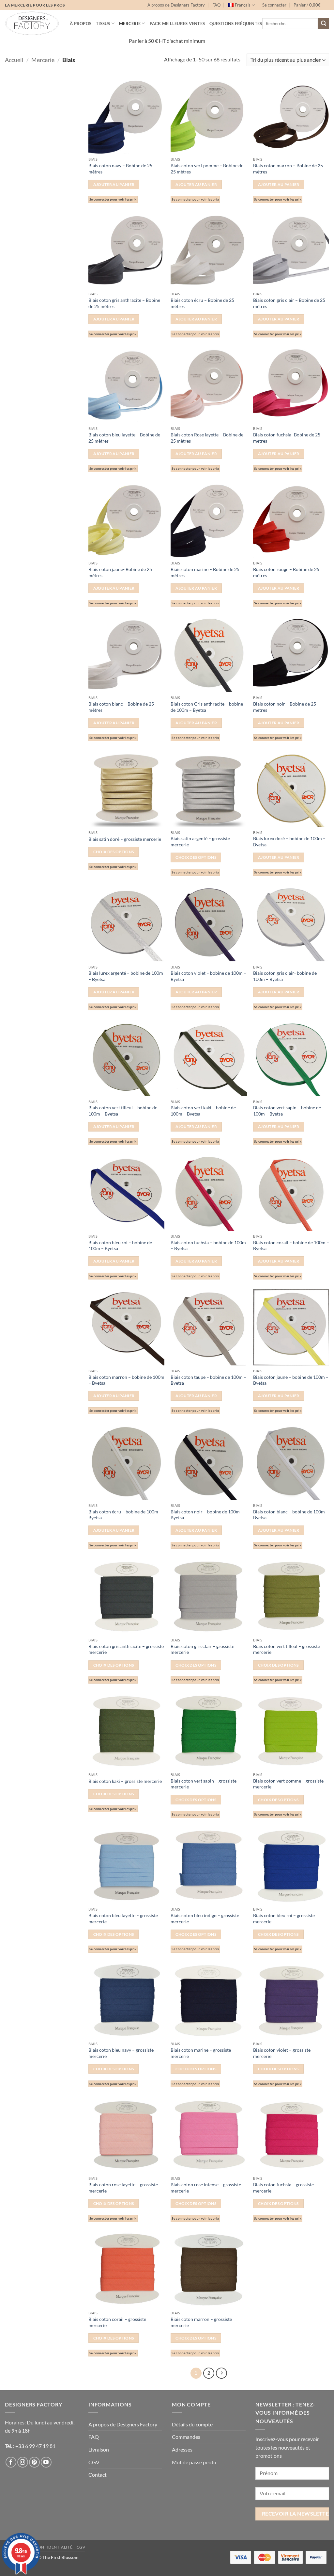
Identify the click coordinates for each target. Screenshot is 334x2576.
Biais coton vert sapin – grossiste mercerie (204, 1784)
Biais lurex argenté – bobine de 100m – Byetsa (126, 976)
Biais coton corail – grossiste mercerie (117, 2322)
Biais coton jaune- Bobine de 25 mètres (120, 572)
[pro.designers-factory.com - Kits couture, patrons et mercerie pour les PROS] (32, 23)
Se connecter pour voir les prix (113, 199)
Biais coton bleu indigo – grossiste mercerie (205, 1918)
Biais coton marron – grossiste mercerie (201, 2322)
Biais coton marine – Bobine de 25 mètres (205, 572)
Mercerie (130, 24)
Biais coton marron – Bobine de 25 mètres (288, 169)
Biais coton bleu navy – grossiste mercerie (121, 2053)
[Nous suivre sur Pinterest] (34, 2462)
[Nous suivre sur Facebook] (11, 2462)
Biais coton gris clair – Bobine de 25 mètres (289, 303)
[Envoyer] (324, 24)
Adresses (182, 2449)
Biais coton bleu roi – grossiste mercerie (284, 1918)
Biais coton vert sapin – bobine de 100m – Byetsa (287, 1111)
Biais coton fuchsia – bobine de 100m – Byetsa (208, 1246)
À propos (81, 24)
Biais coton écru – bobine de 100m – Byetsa (125, 1515)
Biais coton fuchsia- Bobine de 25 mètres (287, 438)
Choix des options (114, 852)
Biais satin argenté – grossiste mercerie (200, 841)
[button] (274, 5)
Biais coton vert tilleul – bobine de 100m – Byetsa (123, 1111)
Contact (98, 2475)
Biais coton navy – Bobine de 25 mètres (120, 169)
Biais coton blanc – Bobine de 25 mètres (121, 707)
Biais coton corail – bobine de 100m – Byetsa (291, 1246)
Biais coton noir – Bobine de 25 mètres (285, 707)
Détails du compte (192, 2424)
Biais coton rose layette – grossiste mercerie (123, 2188)
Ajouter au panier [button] (114, 184)
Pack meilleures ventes (177, 24)
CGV (94, 2462)
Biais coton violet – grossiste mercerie (282, 2053)
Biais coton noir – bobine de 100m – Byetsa (207, 1515)
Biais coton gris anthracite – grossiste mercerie (126, 1649)
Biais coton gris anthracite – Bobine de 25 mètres (124, 303)
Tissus (103, 24)
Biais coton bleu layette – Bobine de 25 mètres (124, 438)
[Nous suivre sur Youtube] (46, 2462)
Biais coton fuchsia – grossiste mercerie (283, 2188)
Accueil (14, 60)
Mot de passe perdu (194, 2462)
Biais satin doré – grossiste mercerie (125, 839)
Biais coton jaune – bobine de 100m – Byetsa (291, 1380)
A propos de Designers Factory (176, 5)
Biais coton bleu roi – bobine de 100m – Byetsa (120, 1246)
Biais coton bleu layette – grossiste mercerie (123, 1918)
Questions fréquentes (236, 24)
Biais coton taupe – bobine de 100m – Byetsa (208, 1380)
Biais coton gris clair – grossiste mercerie (202, 1649)
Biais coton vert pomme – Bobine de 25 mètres (207, 169)
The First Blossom (61, 2557)
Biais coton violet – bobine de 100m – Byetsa (208, 976)
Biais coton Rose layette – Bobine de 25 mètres (207, 438)
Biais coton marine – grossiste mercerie (201, 2053)
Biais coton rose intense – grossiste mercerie (206, 2188)
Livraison (99, 2449)
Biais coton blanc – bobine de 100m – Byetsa (291, 1515)
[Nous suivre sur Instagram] (23, 2462)
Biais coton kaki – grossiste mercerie (125, 1781)
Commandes (186, 2437)
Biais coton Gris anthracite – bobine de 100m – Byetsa (207, 707)
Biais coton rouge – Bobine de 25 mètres (286, 572)
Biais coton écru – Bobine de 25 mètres (202, 303)
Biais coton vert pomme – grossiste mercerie (288, 1784)
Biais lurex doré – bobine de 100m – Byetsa (289, 841)
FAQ (216, 5)
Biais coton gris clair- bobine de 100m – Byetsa (285, 976)
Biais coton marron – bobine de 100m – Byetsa (126, 1380)
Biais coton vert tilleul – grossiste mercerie (287, 1649)
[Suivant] (221, 2373)
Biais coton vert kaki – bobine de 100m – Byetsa (203, 1111)
